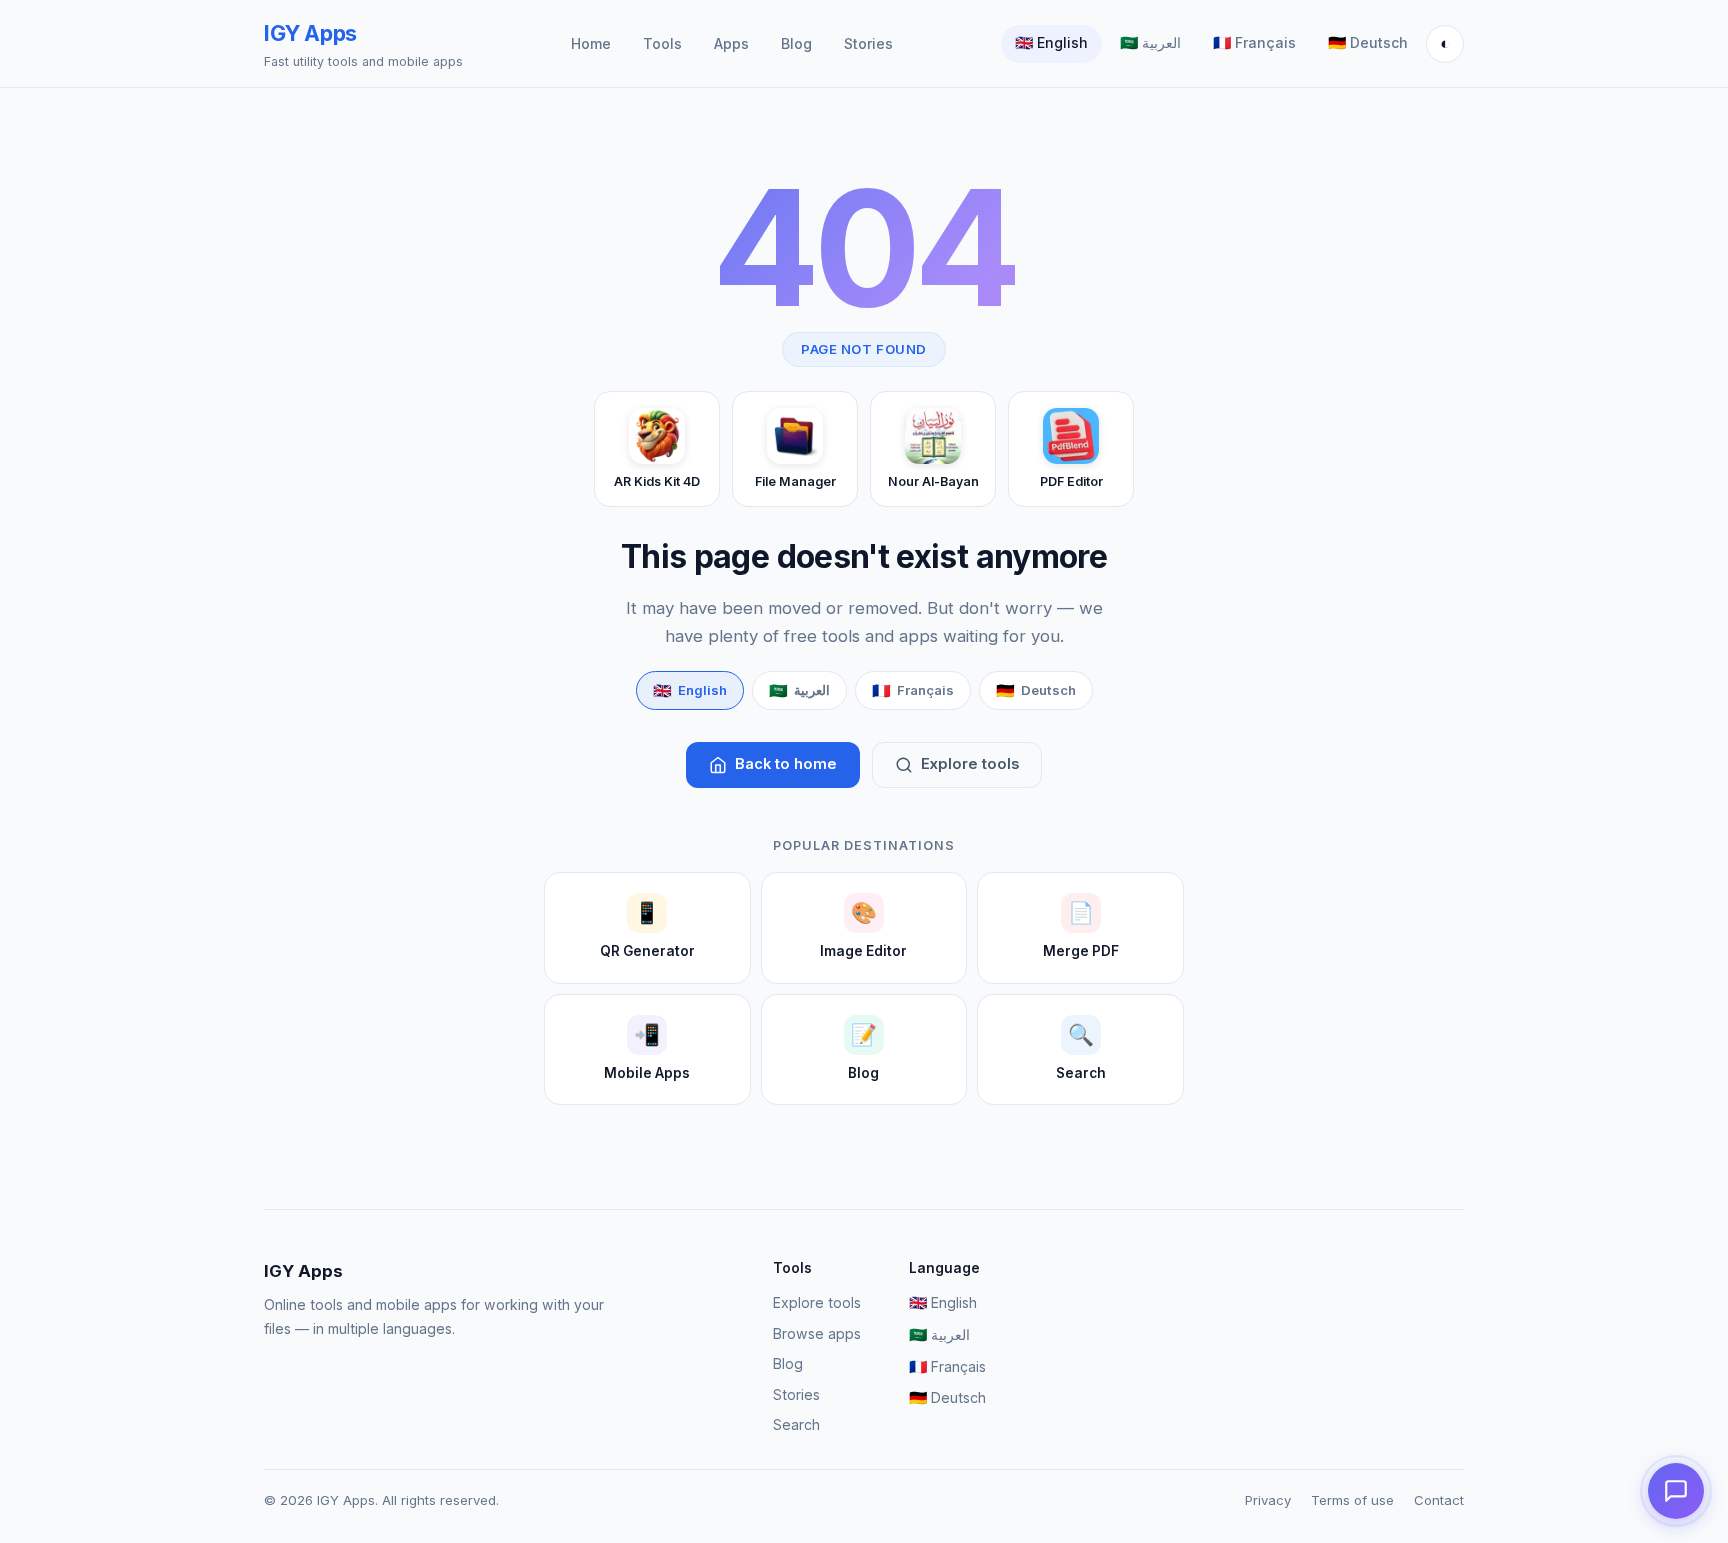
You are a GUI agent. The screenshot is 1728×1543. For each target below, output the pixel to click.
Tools (662, 43)
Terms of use (1352, 1500)
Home (591, 43)
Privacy (1268, 1500)
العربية (1150, 43)
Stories (868, 43)
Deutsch (1368, 43)
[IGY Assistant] (1676, 1491)
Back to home (786, 764)
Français (1254, 43)
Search (796, 1424)
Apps (731, 43)
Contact (1439, 1500)
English (1051, 43)
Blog (796, 43)
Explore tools (970, 764)
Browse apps (817, 1333)
